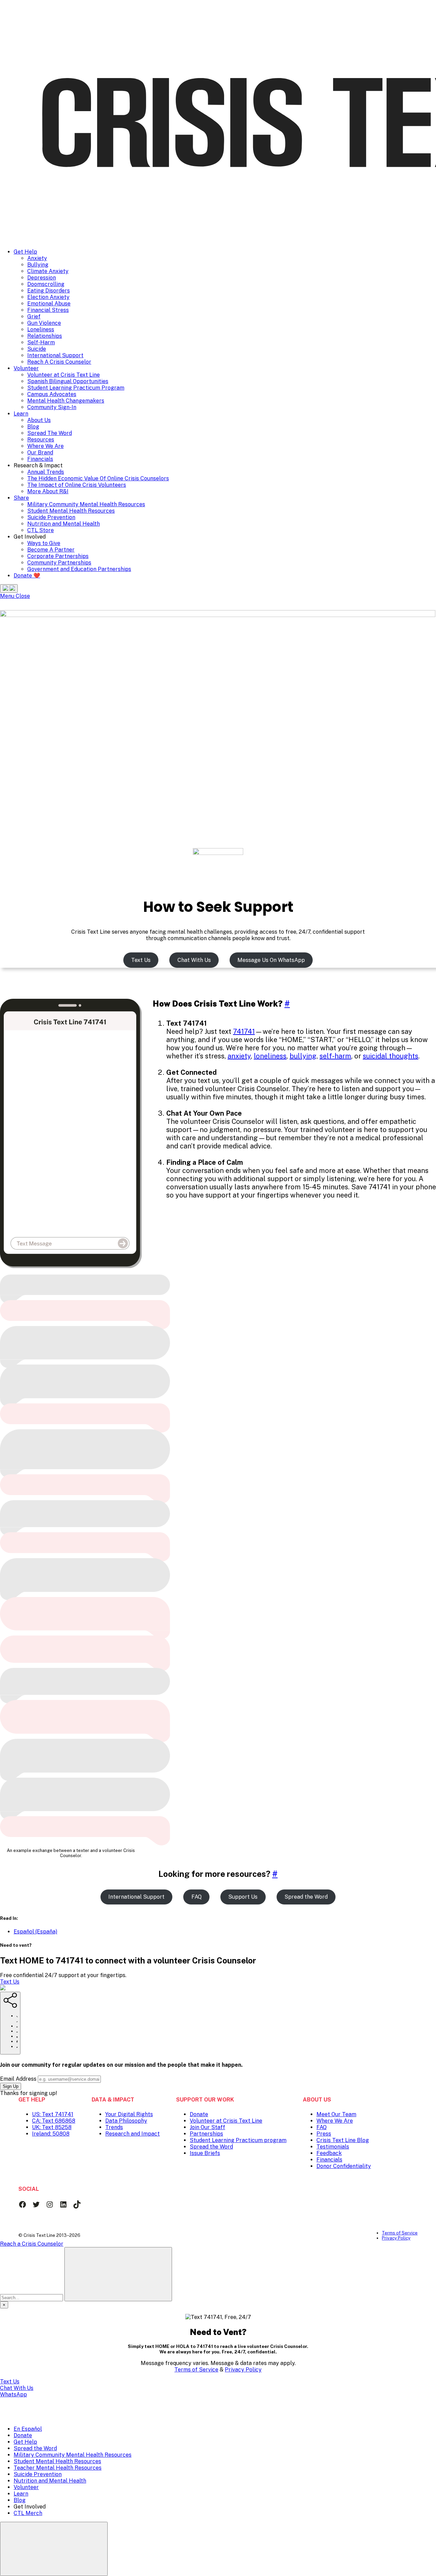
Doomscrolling (46, 284)
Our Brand (40, 453)
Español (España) (35, 1932)
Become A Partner (51, 550)
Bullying (38, 265)
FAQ (197, 1897)
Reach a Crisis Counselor (32, 2244)
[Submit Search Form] (118, 2274)
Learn (21, 414)
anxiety (239, 1056)
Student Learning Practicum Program (76, 388)
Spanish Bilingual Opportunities (68, 381)
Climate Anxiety (48, 271)
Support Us (243, 1897)
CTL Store (41, 530)
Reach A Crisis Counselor (59, 362)
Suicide (37, 349)
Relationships (45, 336)
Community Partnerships (59, 563)
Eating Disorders (49, 291)
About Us (39, 420)
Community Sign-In (52, 407)
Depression (42, 278)
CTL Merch (28, 2513)
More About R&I (48, 491)
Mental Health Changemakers (66, 401)
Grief (34, 317)
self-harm (335, 1056)
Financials (40, 459)
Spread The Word (50, 433)
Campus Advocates (52, 394)
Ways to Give (44, 543)
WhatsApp (13, 2394)
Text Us (141, 960)
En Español (28, 2429)
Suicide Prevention (51, 517)
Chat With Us (194, 960)
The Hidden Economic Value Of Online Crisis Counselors (98, 478)
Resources (41, 440)
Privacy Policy (243, 2370)
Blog (33, 427)
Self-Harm (41, 342)
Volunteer (26, 368)
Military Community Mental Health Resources (86, 504)
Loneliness (41, 329)
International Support (55, 355)
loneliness (270, 1056)
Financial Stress (48, 310)
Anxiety (37, 258)
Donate (23, 2435)
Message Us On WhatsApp (271, 960)
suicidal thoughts (391, 1056)
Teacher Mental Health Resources (58, 2468)
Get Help (25, 252)
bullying (303, 1056)
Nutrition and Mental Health (64, 524)
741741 (244, 1031)
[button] (9, 589)
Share (21, 498)
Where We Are (45, 446)
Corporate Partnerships (58, 556)
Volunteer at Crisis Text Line (64, 375)
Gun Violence (44, 323)
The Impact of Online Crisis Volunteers (77, 485)
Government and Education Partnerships (79, 569)
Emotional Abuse (49, 304)
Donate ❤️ (27, 576)
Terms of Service (196, 2370)
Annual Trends (46, 472)
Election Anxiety (48, 297)
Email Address (18, 2079)
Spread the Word (306, 1897)
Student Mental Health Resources (71, 511)
